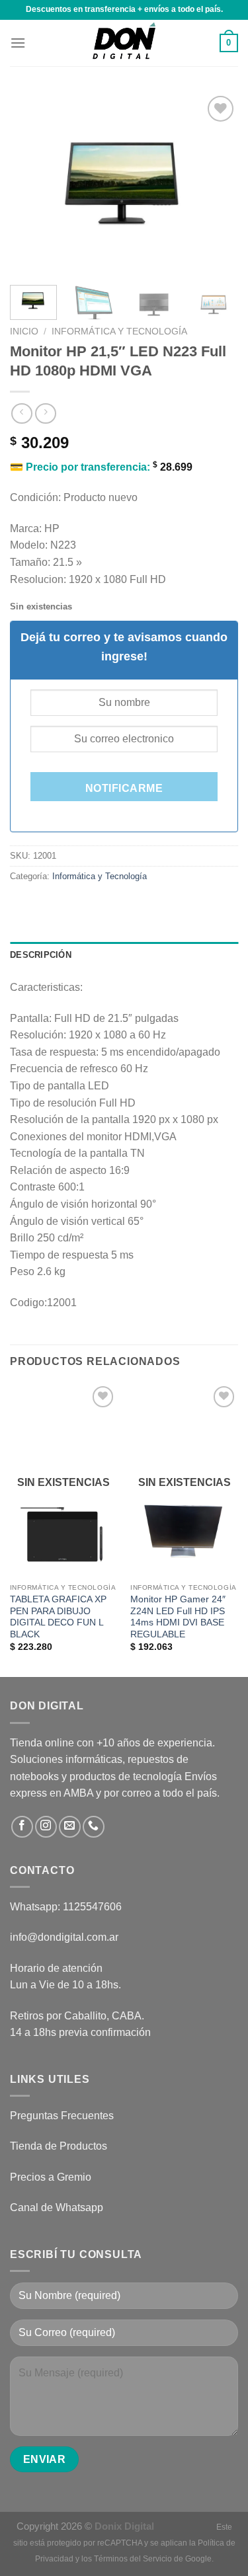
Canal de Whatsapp (57, 2207)
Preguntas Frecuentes (62, 2116)
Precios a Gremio (51, 2177)
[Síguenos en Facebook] (22, 1827)
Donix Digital (126, 2526)
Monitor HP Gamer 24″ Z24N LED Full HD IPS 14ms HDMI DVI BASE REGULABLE (178, 1617)
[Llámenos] (94, 1827)
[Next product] (21, 413)
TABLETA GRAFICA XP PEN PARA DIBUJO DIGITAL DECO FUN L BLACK (58, 1617)
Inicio (24, 332)
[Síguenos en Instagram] (46, 1827)
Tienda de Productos (59, 2146)
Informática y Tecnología (119, 332)
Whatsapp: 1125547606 (66, 1907)
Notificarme (124, 788)
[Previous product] (45, 413)
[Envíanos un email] (70, 1827)
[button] (18, 43)
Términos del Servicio (133, 2559)
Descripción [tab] (41, 955)
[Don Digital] (124, 43)
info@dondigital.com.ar (64, 1937)
